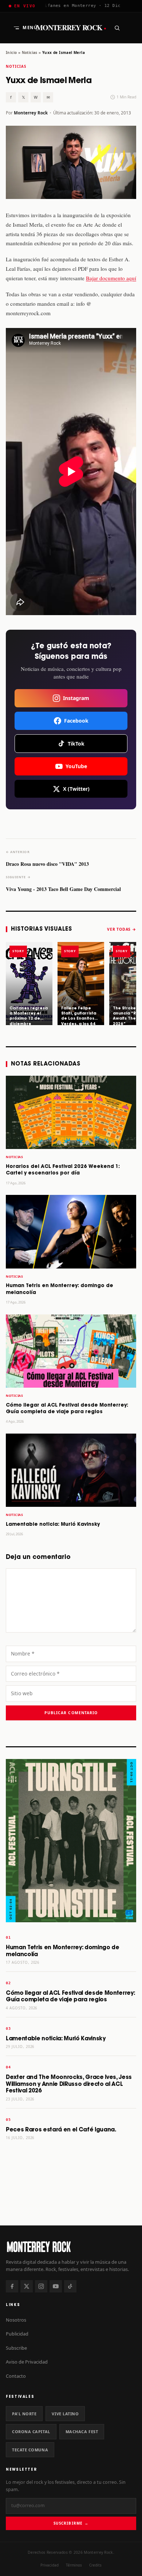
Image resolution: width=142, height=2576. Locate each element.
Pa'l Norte (24, 2414)
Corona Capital (31, 2432)
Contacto (16, 2376)
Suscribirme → (71, 2523)
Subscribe (16, 2348)
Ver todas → (122, 929)
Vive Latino (65, 2414)
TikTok (76, 744)
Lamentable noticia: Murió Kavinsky (53, 1525)
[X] (27, 2286)
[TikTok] (70, 2286)
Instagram (76, 698)
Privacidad (50, 2565)
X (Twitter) (76, 789)
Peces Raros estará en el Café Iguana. (61, 2130)
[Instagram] (41, 2286)
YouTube (76, 766)
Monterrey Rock (71, 28)
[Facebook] (12, 2286)
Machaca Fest (82, 2432)
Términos (74, 2565)
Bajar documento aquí (111, 278)
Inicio (11, 52)
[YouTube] (56, 2286)
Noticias (30, 52)
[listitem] (29, 984)
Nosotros (16, 2320)
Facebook (76, 721)
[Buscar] (117, 28)
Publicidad (17, 2334)
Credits (95, 2565)
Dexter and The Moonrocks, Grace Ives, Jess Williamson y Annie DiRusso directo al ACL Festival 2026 (69, 2084)
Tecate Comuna (30, 2450)
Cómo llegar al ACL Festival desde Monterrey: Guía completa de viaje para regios (70, 1997)
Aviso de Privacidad (27, 2362)
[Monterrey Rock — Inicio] (71, 2246)
